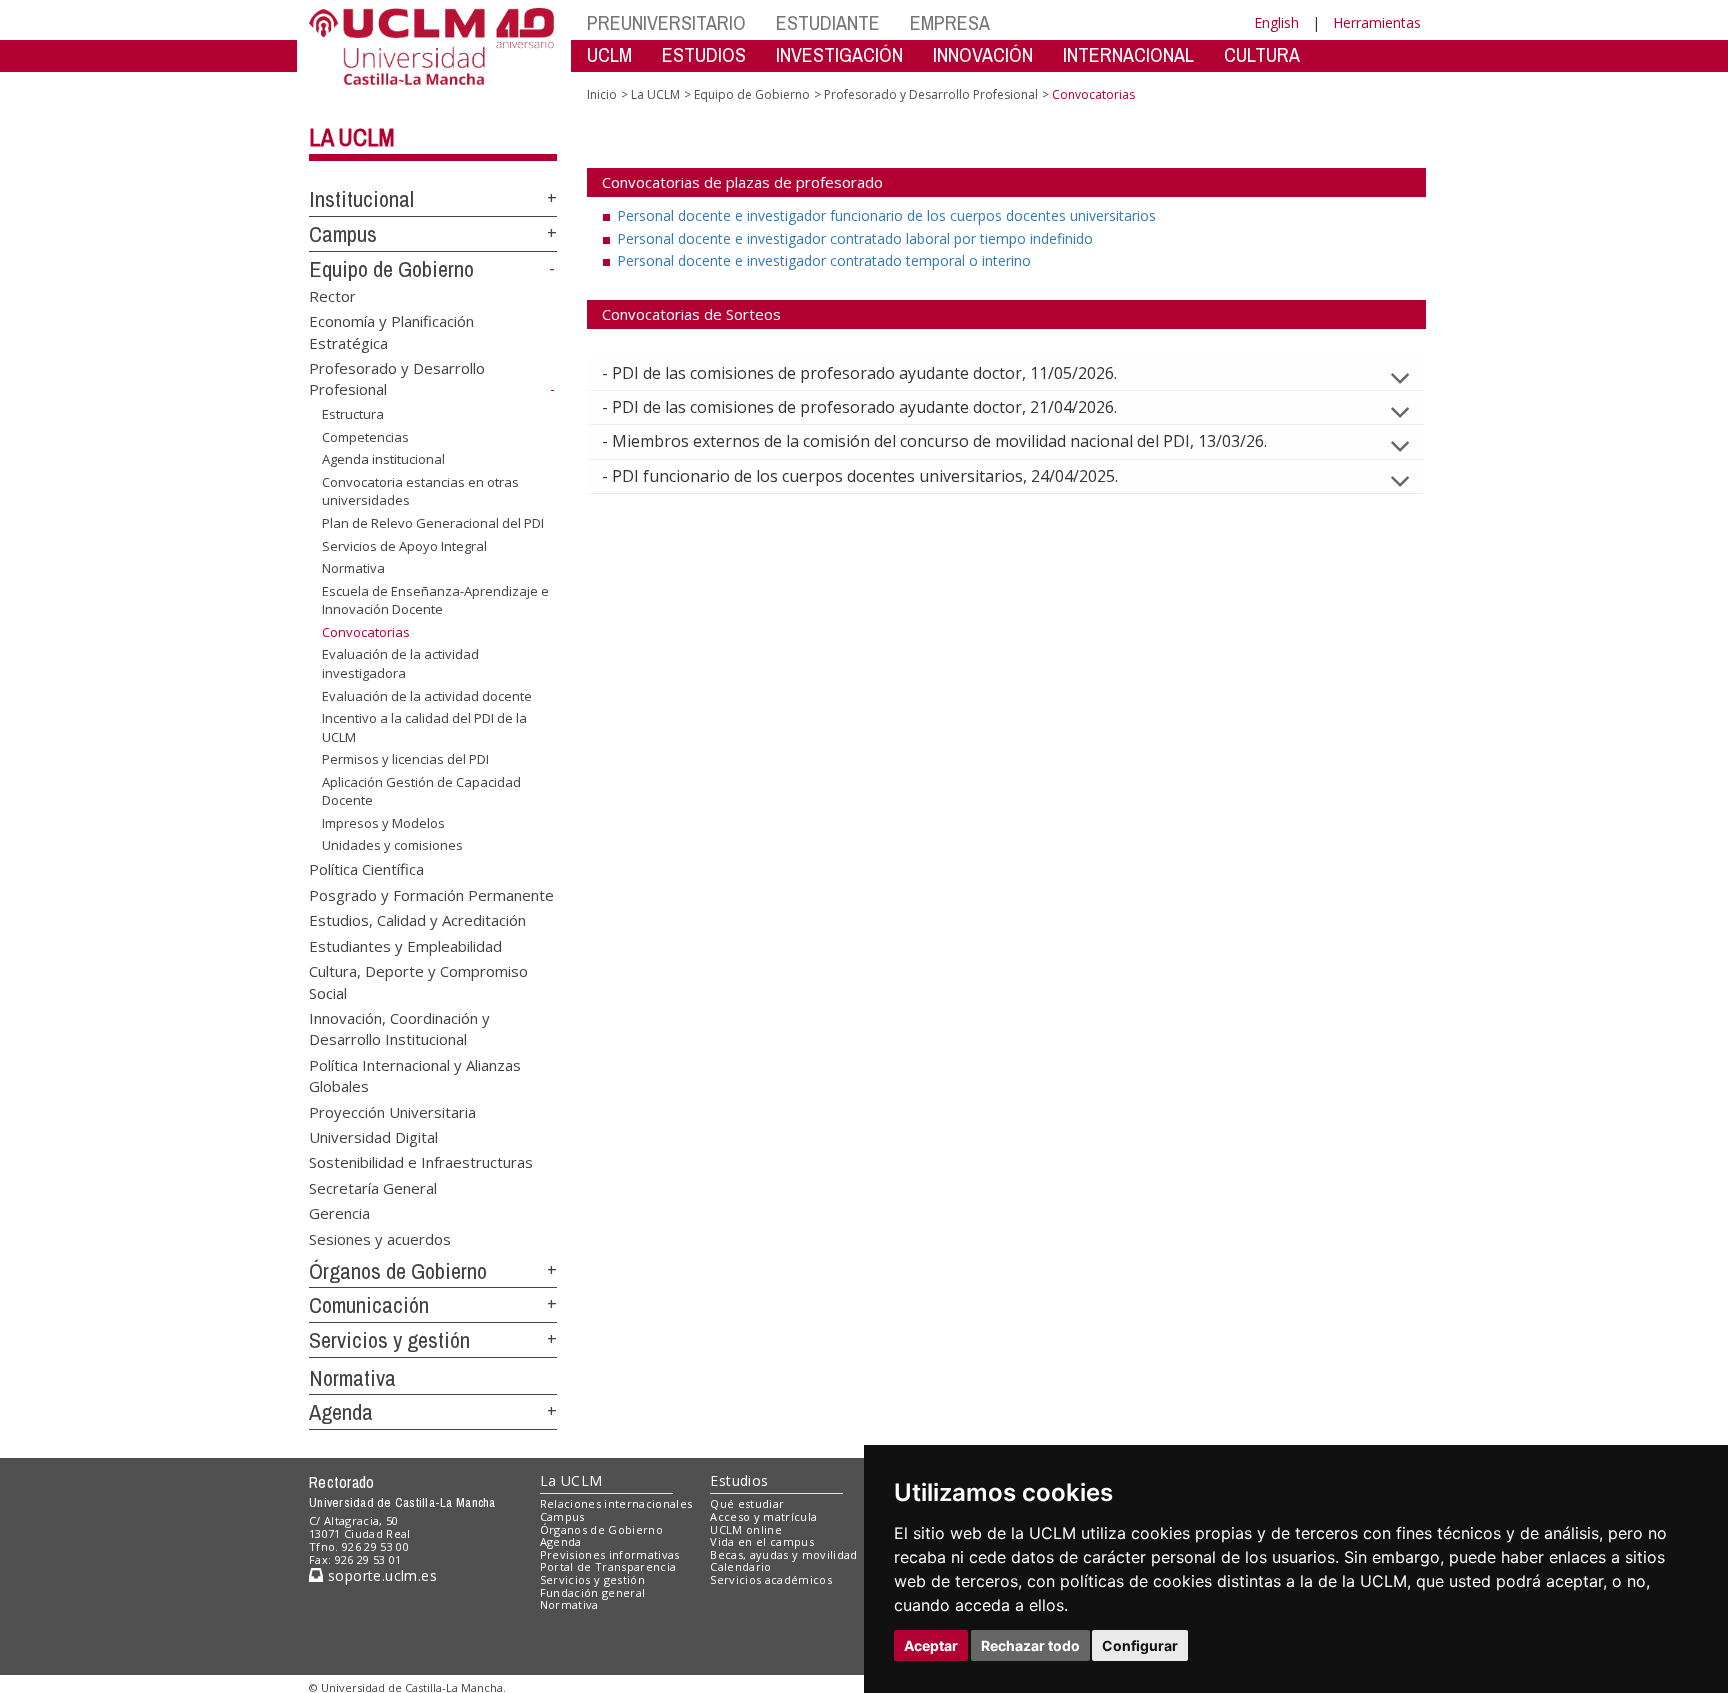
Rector (332, 295)
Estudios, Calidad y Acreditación (417, 920)
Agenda (341, 1412)
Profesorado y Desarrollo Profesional (931, 94)
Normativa (353, 568)
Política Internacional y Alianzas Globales (415, 1074)
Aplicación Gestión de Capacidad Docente (421, 791)
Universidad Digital (373, 1137)
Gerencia (339, 1213)
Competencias (365, 437)
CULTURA (1262, 54)
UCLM (609, 54)
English (1276, 22)
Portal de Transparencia (608, 1566)
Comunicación (369, 1305)
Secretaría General (373, 1187)
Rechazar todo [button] (1030, 1645)
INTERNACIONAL (1128, 54)
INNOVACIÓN (983, 54)
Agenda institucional (383, 459)
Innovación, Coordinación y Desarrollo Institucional (399, 1027)
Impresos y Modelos (383, 823)
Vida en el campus (762, 1541)
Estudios (739, 1480)
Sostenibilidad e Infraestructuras (421, 1162)
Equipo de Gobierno (391, 269)
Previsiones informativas (610, 1554)
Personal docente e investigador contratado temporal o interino (824, 260)
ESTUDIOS (704, 54)
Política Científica (366, 869)
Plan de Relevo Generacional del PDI (433, 523)
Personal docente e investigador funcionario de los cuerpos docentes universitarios (886, 215)
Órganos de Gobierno (398, 1271)
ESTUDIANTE (828, 22)
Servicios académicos (771, 1579)
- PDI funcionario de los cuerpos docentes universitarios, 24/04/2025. (860, 476)
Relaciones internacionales (616, 1503)
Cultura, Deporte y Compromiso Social (418, 981)
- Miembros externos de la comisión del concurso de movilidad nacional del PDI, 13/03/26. (934, 441)
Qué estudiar (747, 1503)
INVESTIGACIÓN (839, 54)
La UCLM (352, 137)
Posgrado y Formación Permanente (431, 894)
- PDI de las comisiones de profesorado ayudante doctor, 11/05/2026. (859, 373)
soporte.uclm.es (380, 1575)
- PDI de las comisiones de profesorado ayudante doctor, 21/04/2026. (859, 407)
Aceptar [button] (931, 1645)
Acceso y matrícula (763, 1516)
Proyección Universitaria (392, 1111)
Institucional (361, 199)
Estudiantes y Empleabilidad (405, 945)
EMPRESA (950, 22)
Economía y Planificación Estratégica (391, 331)
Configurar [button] (1140, 1645)
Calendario (740, 1566)
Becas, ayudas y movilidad (783, 1554)
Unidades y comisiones (392, 845)
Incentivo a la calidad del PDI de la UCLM (424, 727)
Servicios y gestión (389, 1340)
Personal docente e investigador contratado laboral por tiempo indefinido (855, 238)
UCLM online (746, 1529)
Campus (343, 234)
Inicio (602, 94)
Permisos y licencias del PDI (405, 759)
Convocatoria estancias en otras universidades (420, 491)
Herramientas (1377, 22)
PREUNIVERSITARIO (666, 22)
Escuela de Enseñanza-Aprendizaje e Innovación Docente (435, 600)
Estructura (353, 414)
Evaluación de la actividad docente (427, 695)
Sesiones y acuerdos (380, 1238)
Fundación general (593, 1592)
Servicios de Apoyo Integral (404, 545)
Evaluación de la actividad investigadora (400, 663)
